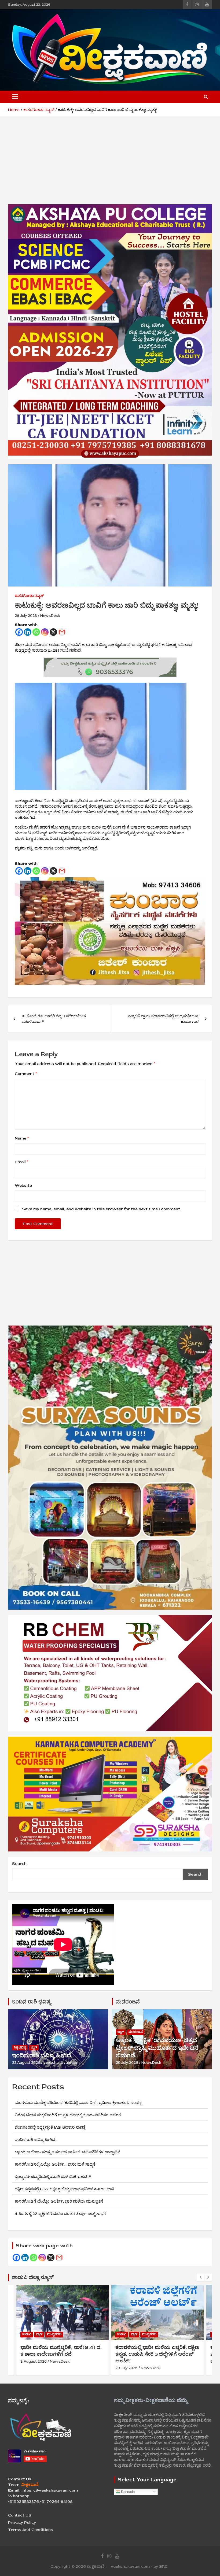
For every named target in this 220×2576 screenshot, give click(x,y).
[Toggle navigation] (15, 97)
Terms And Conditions (31, 2530)
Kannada (127, 2491)
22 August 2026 (26, 2063)
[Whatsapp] (36, 632)
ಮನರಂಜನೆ (128, 2002)
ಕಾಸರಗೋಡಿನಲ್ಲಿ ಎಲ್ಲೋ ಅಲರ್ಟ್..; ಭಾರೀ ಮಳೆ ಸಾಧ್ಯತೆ (55, 2164)
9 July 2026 (125, 2361)
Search (19, 1864)
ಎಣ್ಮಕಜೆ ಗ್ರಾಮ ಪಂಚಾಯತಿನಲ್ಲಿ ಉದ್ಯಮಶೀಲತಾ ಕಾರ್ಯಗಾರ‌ (163, 1019)
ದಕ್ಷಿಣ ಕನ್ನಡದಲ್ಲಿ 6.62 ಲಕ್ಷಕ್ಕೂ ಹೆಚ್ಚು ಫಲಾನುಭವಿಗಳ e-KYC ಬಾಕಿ (65, 2189)
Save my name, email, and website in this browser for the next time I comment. (101, 1209)
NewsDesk (50, 616)
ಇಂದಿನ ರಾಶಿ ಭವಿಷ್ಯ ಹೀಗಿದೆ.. (43, 2055)
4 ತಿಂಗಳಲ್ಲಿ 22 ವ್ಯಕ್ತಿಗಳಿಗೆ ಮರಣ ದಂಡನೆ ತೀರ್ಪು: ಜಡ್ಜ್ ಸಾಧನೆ (61, 2214)
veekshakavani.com (62, 2063)
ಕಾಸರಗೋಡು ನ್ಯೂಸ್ (29, 596)
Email (21, 1162)
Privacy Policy (22, 2523)
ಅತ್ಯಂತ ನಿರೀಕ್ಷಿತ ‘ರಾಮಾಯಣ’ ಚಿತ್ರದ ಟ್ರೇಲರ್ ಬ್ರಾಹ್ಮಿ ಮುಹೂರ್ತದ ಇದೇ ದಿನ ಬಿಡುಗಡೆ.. (157, 2048)
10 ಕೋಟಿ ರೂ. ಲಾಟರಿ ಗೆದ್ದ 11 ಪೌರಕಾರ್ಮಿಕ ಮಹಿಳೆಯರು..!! (54, 1019)
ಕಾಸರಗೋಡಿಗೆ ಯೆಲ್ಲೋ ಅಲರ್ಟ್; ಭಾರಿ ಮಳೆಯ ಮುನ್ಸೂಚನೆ (59, 2201)
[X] (53, 632)
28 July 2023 (26, 616)
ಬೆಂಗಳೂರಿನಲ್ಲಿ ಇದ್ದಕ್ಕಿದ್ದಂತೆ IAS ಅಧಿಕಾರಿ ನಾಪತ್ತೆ (50, 2127)
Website (23, 1185)
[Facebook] (19, 632)
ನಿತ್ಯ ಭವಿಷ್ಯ (20, 2048)
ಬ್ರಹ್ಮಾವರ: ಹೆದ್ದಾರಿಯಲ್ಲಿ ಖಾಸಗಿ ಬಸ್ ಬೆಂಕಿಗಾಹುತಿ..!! (53, 2177)
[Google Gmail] (59, 2258)
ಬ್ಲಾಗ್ (34, 2048)
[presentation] (200, 2277)
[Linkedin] (28, 632)
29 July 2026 (127, 2063)
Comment (26, 1074)
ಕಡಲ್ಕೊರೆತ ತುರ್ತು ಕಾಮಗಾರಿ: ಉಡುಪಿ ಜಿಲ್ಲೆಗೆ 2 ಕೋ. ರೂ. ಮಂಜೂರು (157, 2351)
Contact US (20, 2515)
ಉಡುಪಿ (27, 2334)
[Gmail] (62, 632)
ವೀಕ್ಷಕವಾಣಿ (96, 2566)
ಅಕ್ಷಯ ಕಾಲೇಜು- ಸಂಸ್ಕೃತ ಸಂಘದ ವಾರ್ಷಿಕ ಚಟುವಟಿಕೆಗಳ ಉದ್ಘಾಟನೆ (75, 2152)
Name (22, 1138)
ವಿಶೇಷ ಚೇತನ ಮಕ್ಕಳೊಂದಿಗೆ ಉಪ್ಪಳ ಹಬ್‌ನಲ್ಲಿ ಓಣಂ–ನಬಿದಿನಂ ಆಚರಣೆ (68, 2115)
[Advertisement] (110, 165)
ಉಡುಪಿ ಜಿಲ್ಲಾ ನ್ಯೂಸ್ (33, 2277)
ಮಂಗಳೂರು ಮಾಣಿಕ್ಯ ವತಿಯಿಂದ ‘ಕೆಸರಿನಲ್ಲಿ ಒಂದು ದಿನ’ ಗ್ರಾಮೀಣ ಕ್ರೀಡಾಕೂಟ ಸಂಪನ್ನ (78, 2103)
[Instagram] (45, 632)
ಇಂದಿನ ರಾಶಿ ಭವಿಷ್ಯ (31, 2002)
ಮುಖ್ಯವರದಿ (54, 2334)
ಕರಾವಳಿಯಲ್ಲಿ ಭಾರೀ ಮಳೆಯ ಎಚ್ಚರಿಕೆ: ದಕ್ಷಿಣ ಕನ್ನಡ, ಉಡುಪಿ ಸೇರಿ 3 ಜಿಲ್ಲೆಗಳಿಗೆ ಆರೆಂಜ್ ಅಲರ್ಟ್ (62, 2354)
